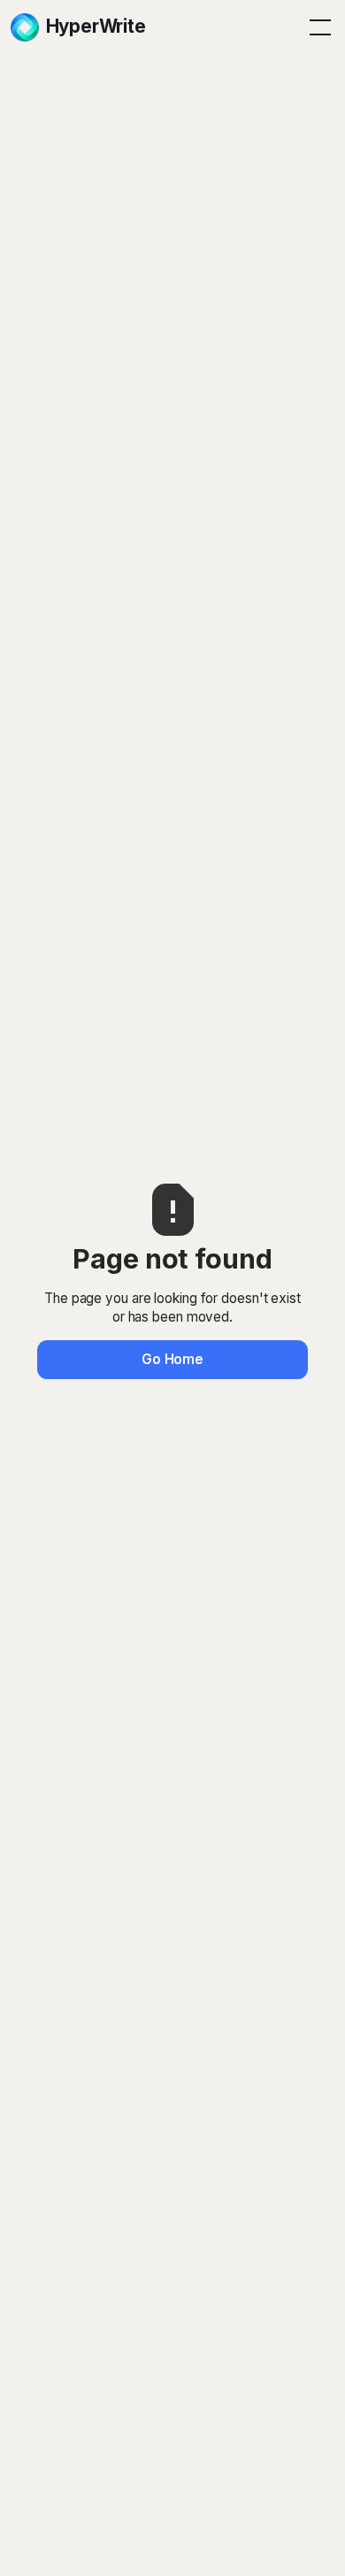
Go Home (172, 1359)
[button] (317, 27)
